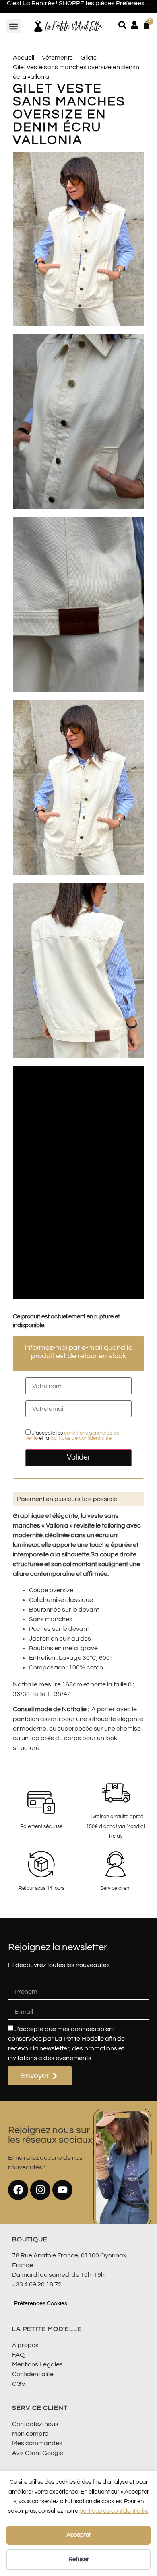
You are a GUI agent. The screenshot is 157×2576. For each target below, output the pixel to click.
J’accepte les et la (72, 1436)
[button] (14, 26)
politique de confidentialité (114, 2511)
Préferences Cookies (41, 2303)
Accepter (79, 2535)
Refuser (79, 2559)
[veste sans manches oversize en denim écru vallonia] (78, 239)
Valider (79, 1457)
